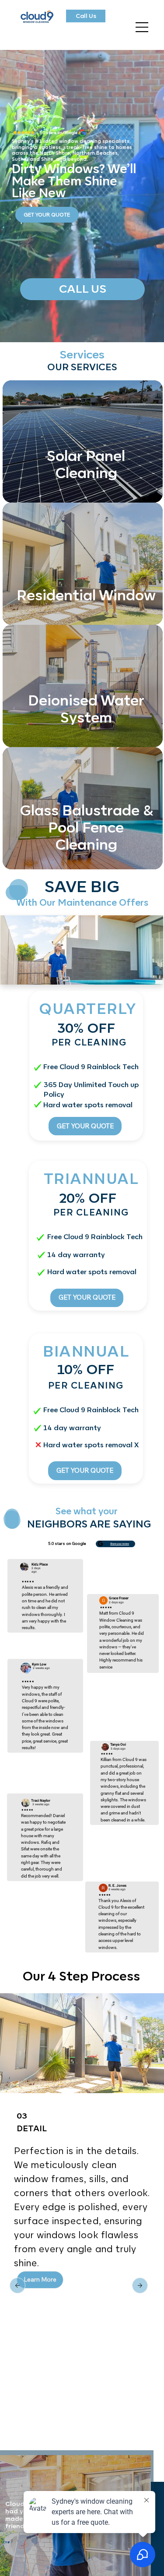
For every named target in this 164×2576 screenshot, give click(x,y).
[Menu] (142, 27)
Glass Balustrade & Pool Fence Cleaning (86, 827)
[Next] (17, 2285)
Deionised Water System (86, 709)
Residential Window (86, 595)
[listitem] (82, 441)
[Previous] (140, 2285)
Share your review (120, 1544)
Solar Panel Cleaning (86, 464)
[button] (40, 2294)
